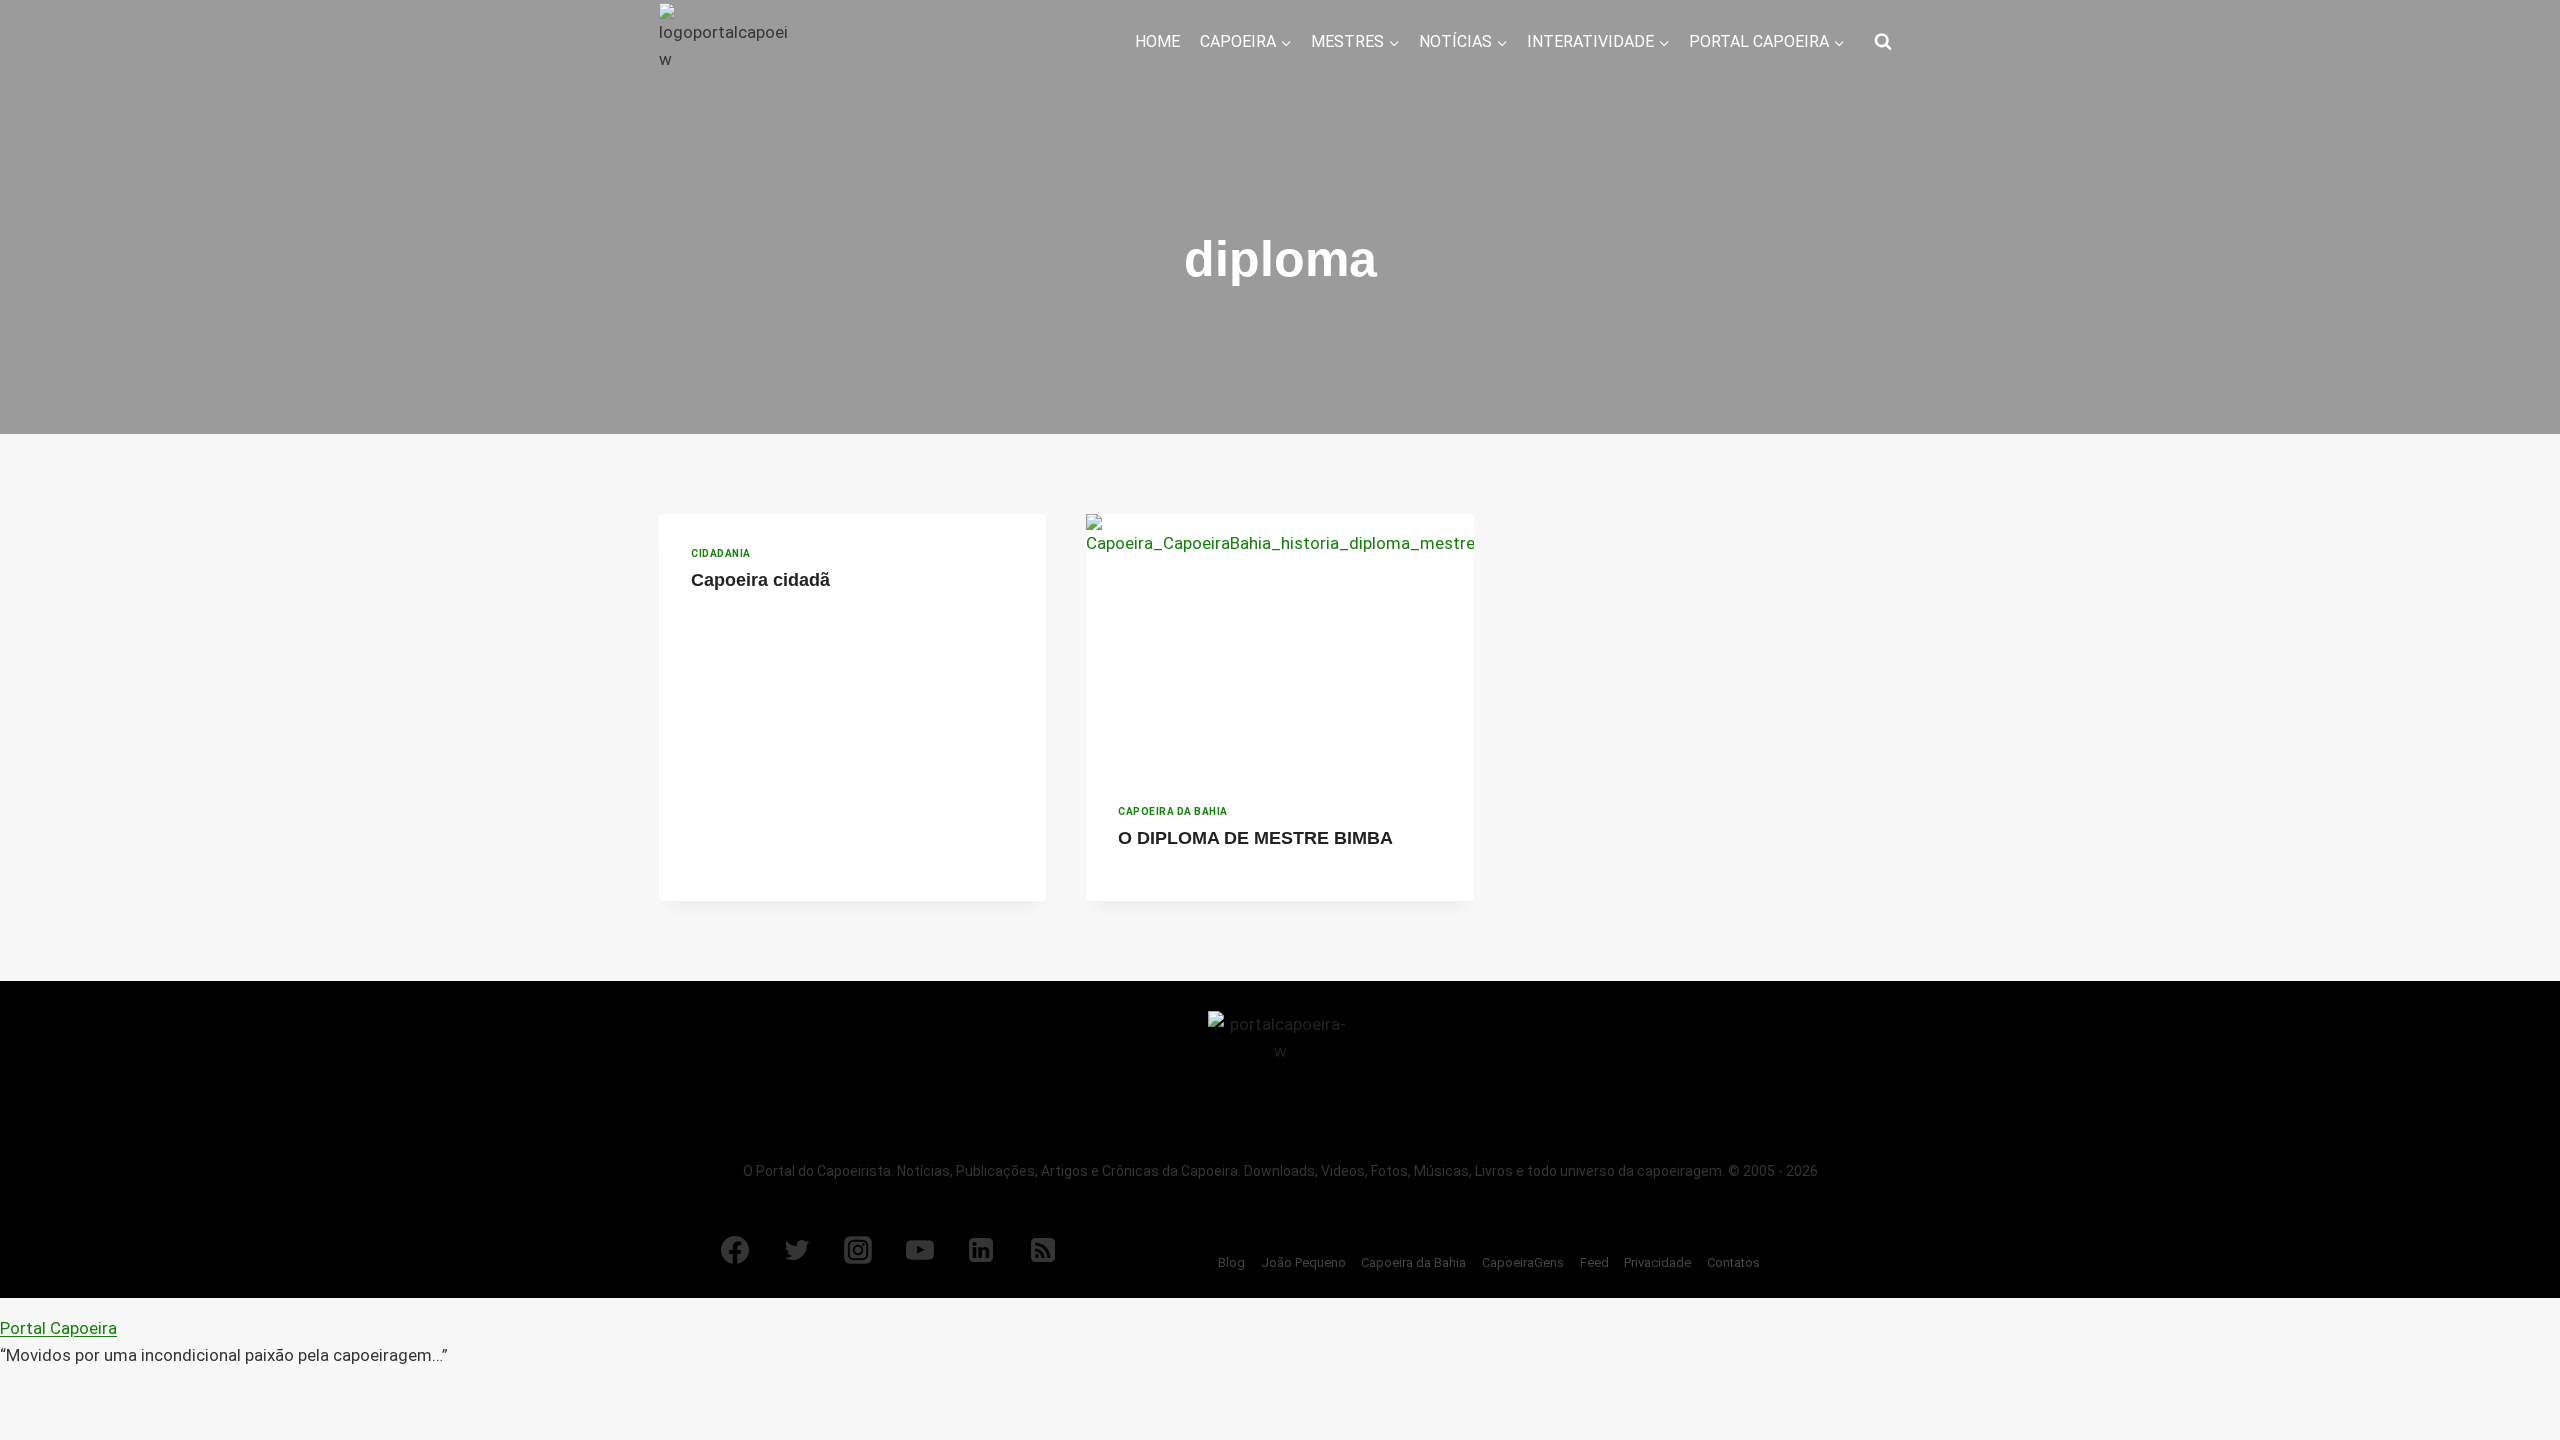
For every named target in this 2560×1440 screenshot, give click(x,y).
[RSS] (1043, 1250)
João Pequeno (1303, 1262)
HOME (1157, 41)
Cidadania (721, 553)
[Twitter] (797, 1250)
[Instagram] (858, 1250)
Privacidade (1657, 1262)
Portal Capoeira (58, 1328)
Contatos (1733, 1262)
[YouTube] (920, 1250)
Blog (1231, 1262)
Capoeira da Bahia (1173, 811)
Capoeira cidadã (760, 580)
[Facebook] (735, 1250)
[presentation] (1279, 643)
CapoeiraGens (1523, 1262)
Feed (1594, 1262)
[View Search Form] (1883, 42)
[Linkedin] (981, 1250)
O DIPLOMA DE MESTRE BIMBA (1255, 838)
